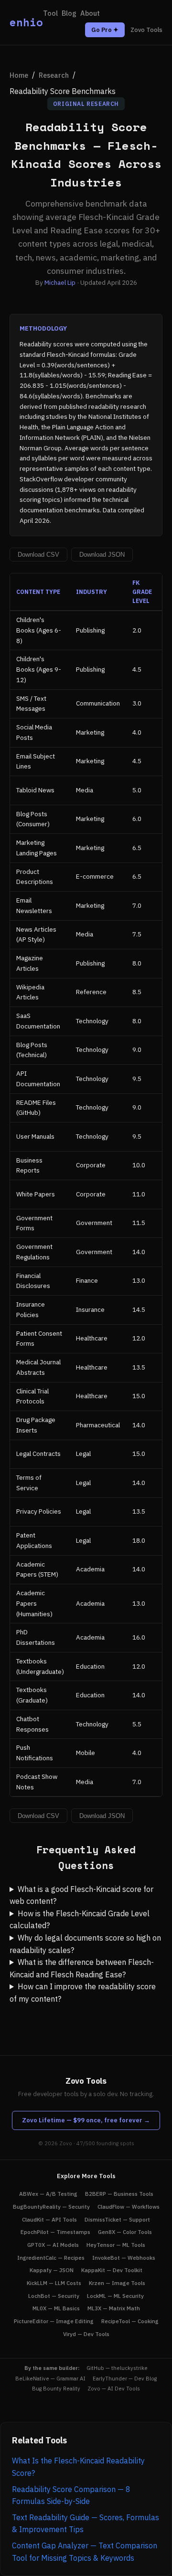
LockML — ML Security (115, 2296)
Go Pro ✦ (105, 30)
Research (54, 75)
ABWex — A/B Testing (48, 2194)
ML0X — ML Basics (56, 2308)
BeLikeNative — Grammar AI (50, 2379)
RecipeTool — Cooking (130, 2321)
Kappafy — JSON (52, 2270)
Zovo (66, 2143)
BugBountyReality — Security (51, 2207)
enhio (26, 22)
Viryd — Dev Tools (86, 2334)
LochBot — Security (54, 2296)
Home (19, 75)
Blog (69, 13)
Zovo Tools (146, 30)
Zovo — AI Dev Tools (114, 2389)
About (90, 13)
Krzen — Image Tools (117, 2283)
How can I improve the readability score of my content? (83, 1993)
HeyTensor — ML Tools (116, 2245)
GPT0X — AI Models (53, 2245)
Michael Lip (60, 282)
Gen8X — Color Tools (125, 2232)
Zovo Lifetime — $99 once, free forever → (86, 2120)
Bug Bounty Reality (56, 2389)
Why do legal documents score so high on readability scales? (85, 1944)
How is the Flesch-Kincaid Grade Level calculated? (80, 1920)
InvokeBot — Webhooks (124, 2258)
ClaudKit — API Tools (49, 2219)
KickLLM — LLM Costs (54, 2283)
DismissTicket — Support (117, 2219)
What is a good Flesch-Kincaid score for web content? (81, 1895)
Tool (50, 13)
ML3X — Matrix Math (114, 2308)
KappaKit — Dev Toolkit (112, 2270)
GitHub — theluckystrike (117, 2368)
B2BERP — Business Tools (119, 2194)
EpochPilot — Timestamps (55, 2232)
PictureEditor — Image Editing (54, 2321)
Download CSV (38, 555)
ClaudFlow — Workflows (129, 2207)
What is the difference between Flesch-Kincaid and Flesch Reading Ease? (82, 1968)
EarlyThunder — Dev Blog (125, 2379)
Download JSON (102, 555)
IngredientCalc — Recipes (51, 2258)
